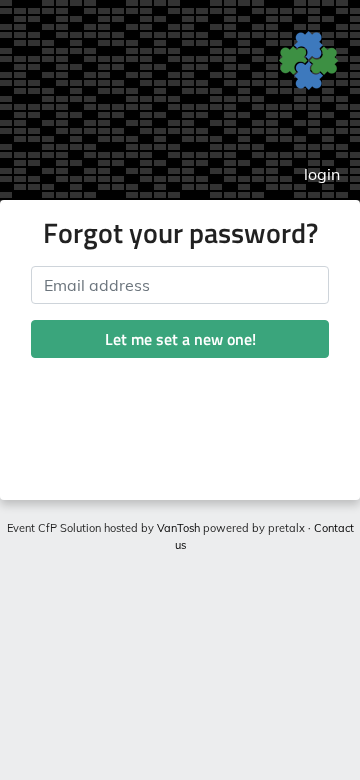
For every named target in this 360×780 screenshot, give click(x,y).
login (322, 174)
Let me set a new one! (180, 339)
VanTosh (178, 528)
